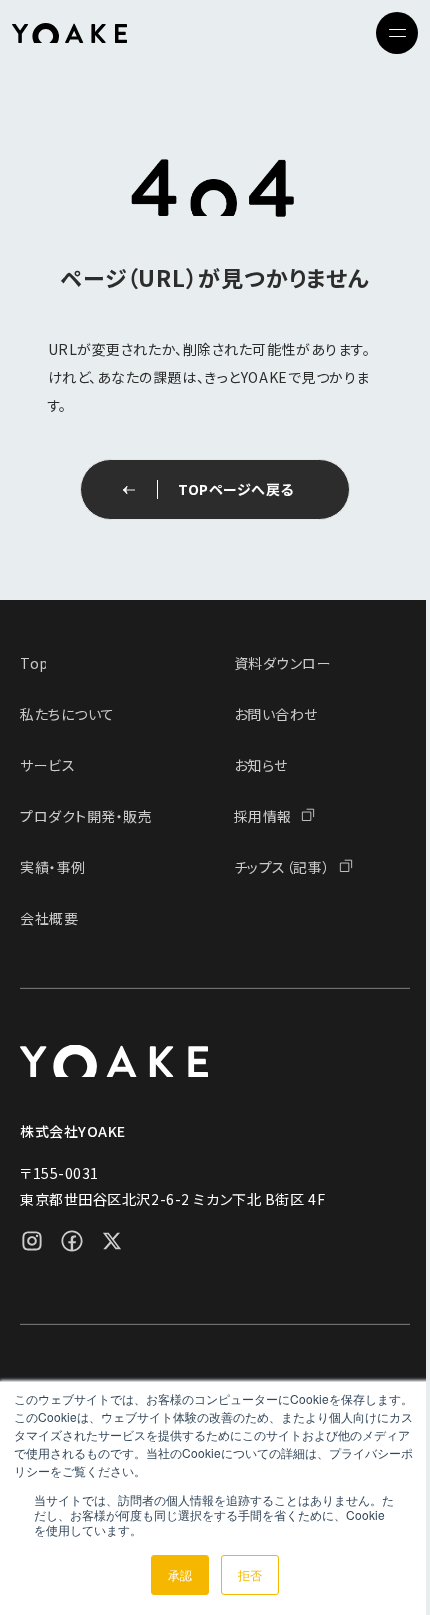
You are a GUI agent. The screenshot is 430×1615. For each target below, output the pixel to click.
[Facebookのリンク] (72, 1240)
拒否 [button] (250, 1574)
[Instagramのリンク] (32, 1240)
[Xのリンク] (112, 1240)
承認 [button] (180, 1574)
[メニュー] (397, 33)
